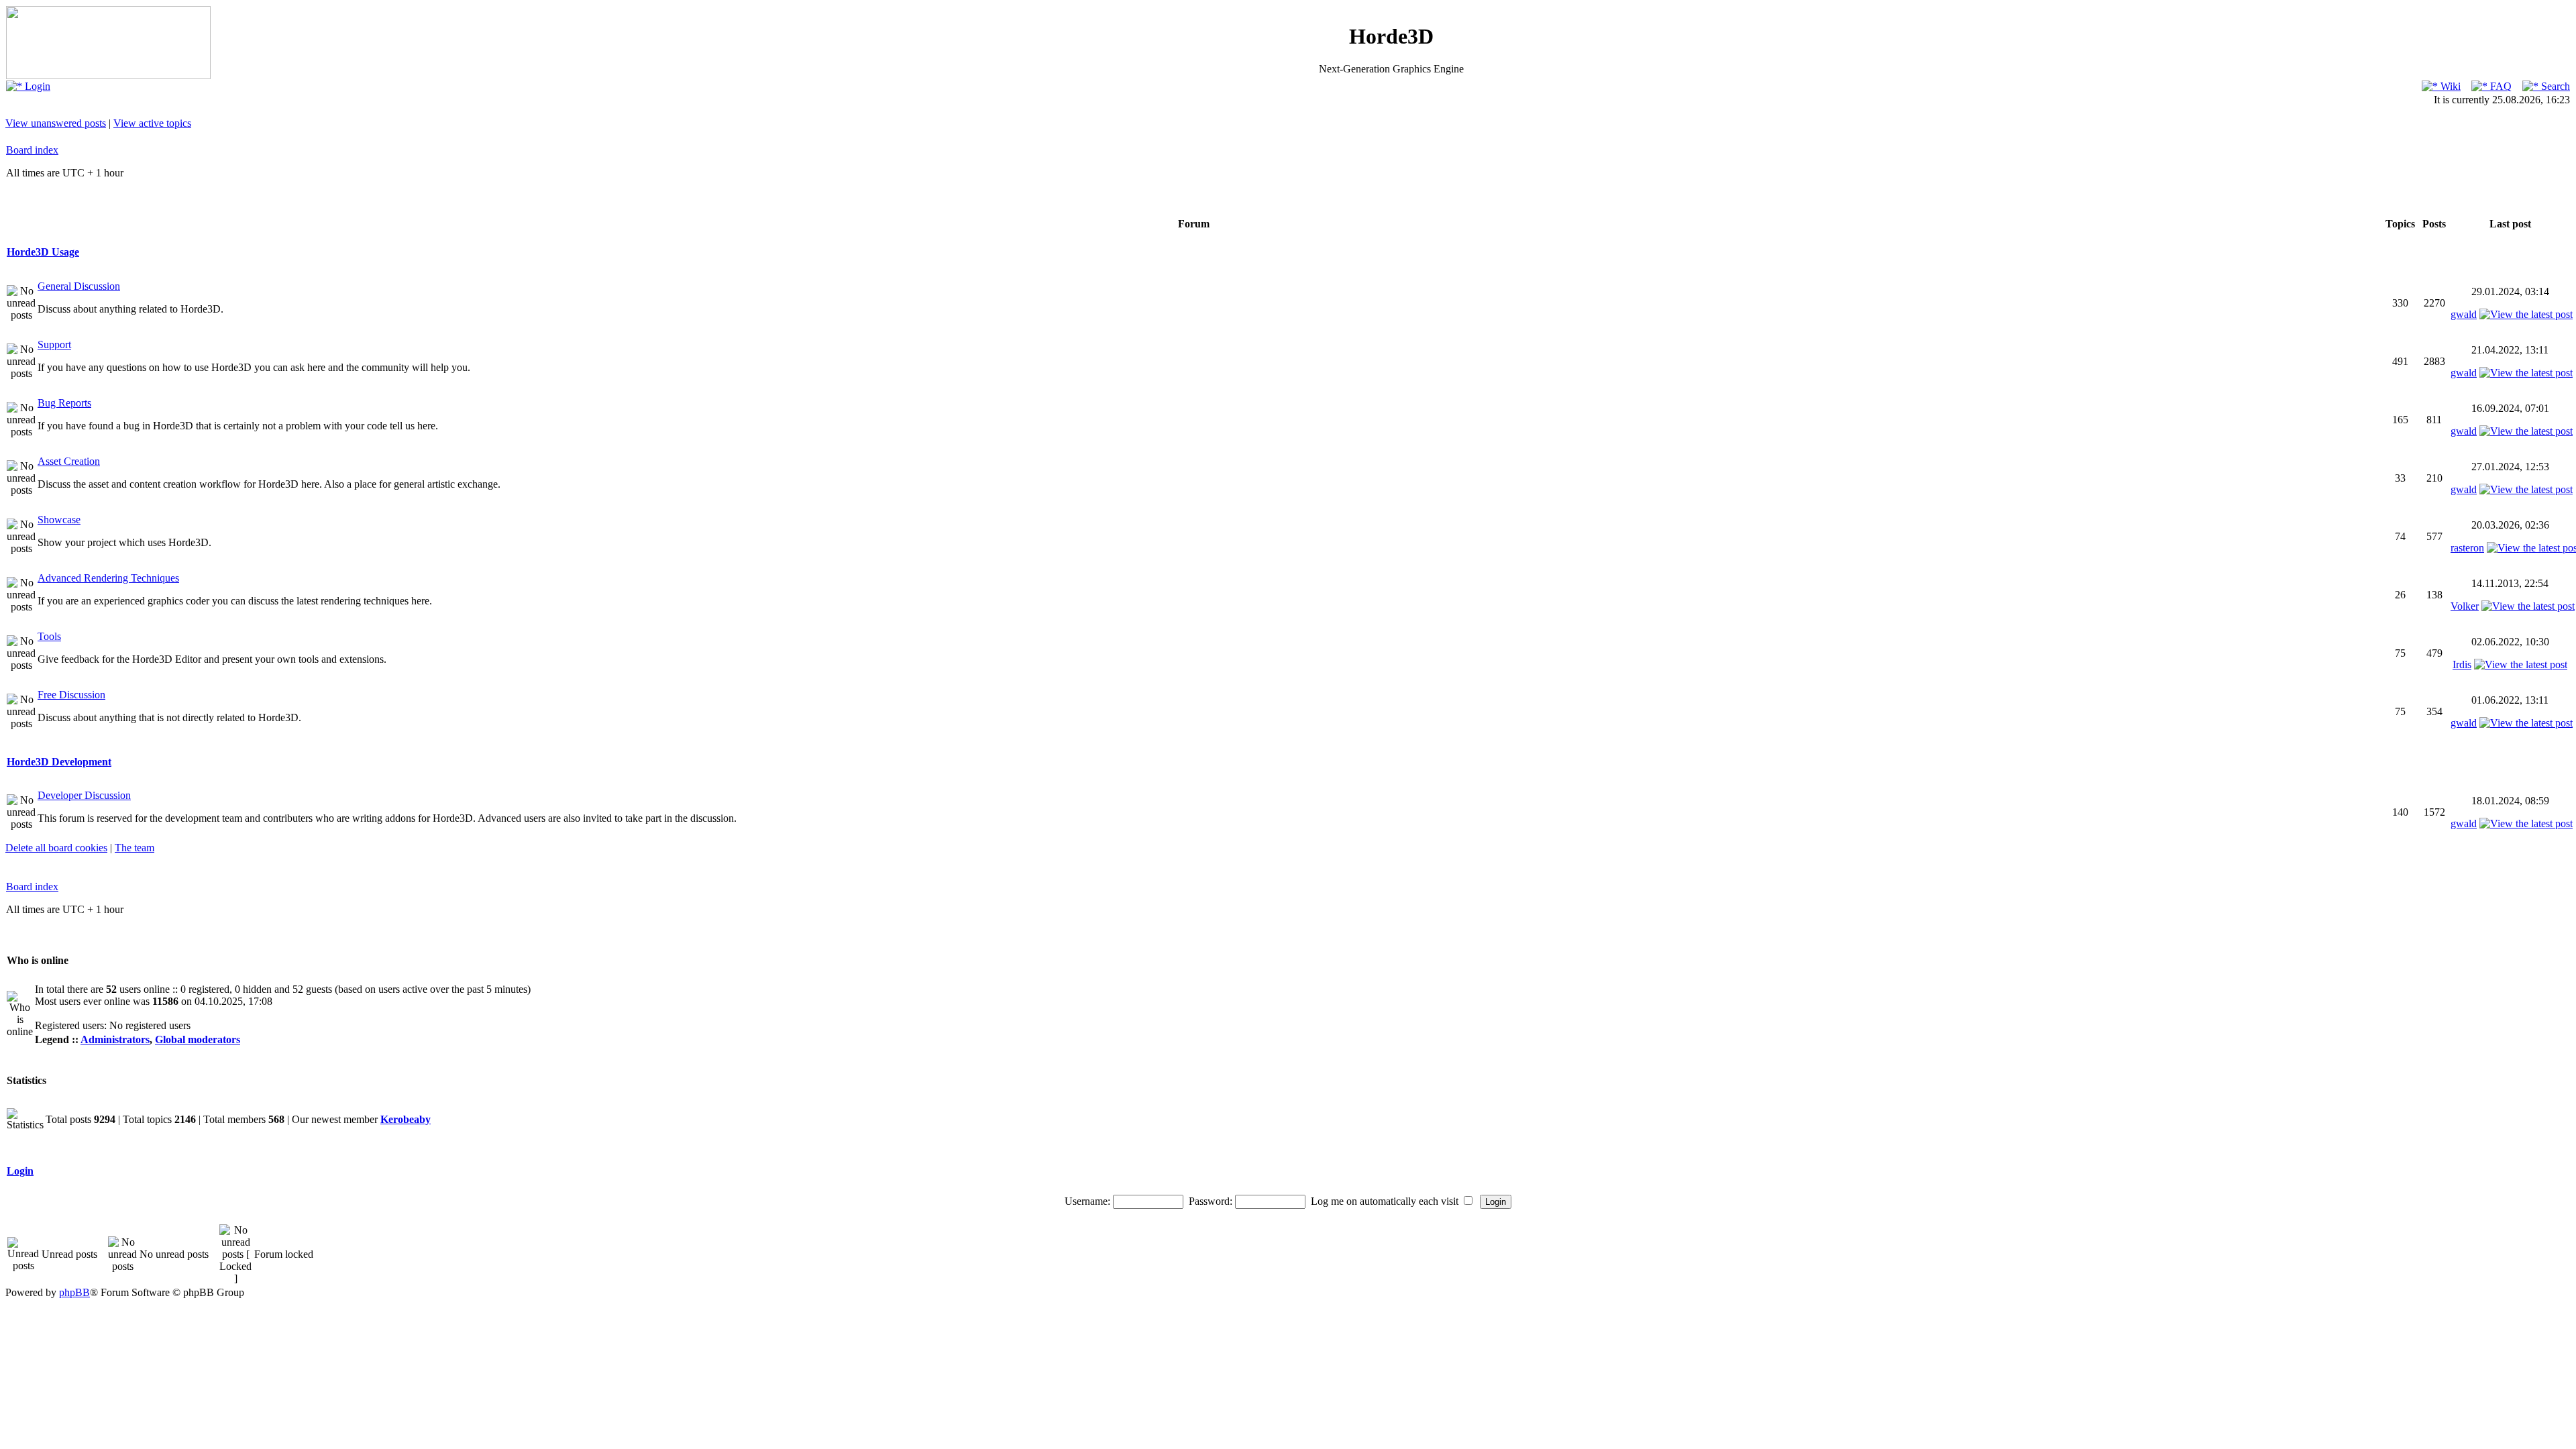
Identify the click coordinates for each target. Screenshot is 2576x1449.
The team (135, 848)
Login (36, 86)
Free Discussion (71, 695)
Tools (49, 636)
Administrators (115, 1039)
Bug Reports (64, 403)
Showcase (59, 520)
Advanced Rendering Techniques (108, 578)
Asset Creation (69, 461)
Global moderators (198, 1039)
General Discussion (79, 286)
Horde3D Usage (43, 252)
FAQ (2500, 86)
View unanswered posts (56, 123)
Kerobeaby (406, 1119)
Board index (32, 150)
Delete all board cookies (56, 848)
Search (2554, 86)
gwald (2464, 314)
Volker (2465, 606)
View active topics (152, 123)
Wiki (2449, 86)
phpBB (74, 1292)
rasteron (2467, 548)
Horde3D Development (59, 762)
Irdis (2462, 664)
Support (54, 344)
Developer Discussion (84, 795)
